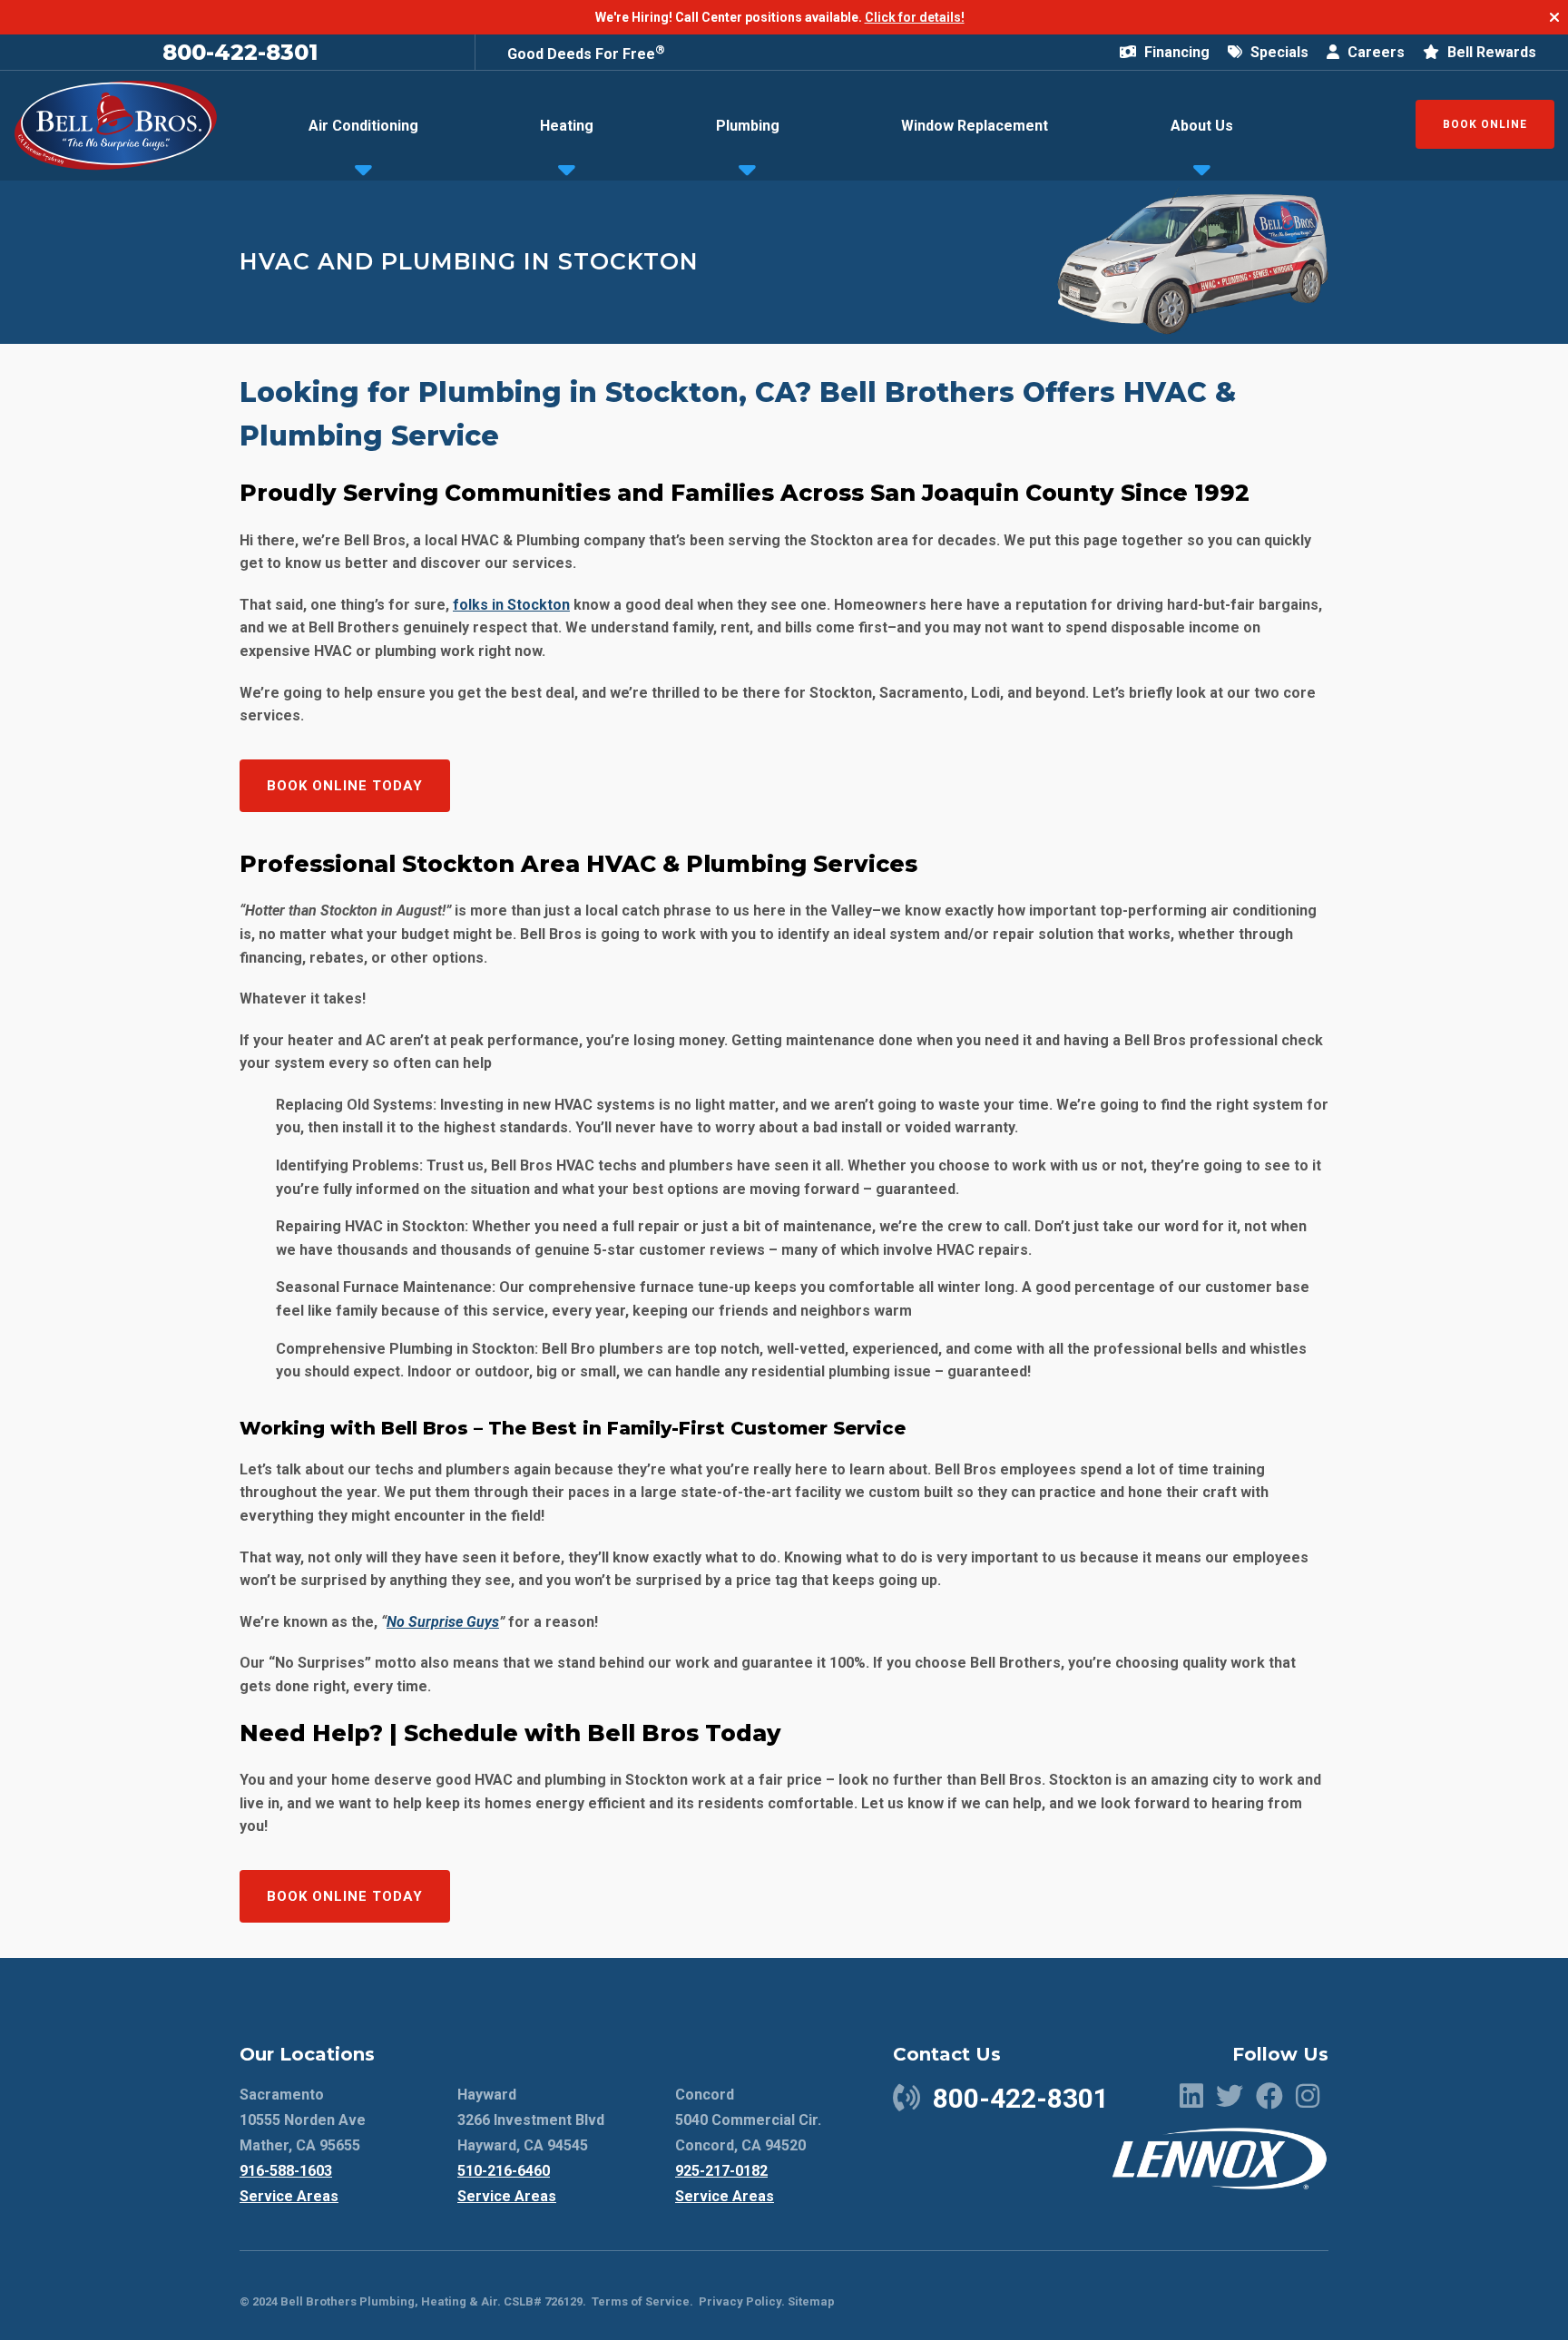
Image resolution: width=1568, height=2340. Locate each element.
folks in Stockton (511, 605)
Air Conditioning (363, 126)
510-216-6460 (504, 2171)
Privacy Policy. (742, 2301)
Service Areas (289, 2196)
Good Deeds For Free (586, 54)
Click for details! (915, 17)
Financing (1175, 52)
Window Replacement (975, 126)
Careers (1374, 52)
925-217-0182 (721, 2171)
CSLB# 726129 (542, 2301)
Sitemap (811, 2301)
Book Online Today (345, 786)
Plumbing (748, 126)
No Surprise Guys (443, 1622)
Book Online (1485, 124)
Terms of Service (641, 2301)
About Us (1202, 126)
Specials (1278, 52)
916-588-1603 (286, 2171)
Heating (567, 126)
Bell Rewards (1490, 52)
